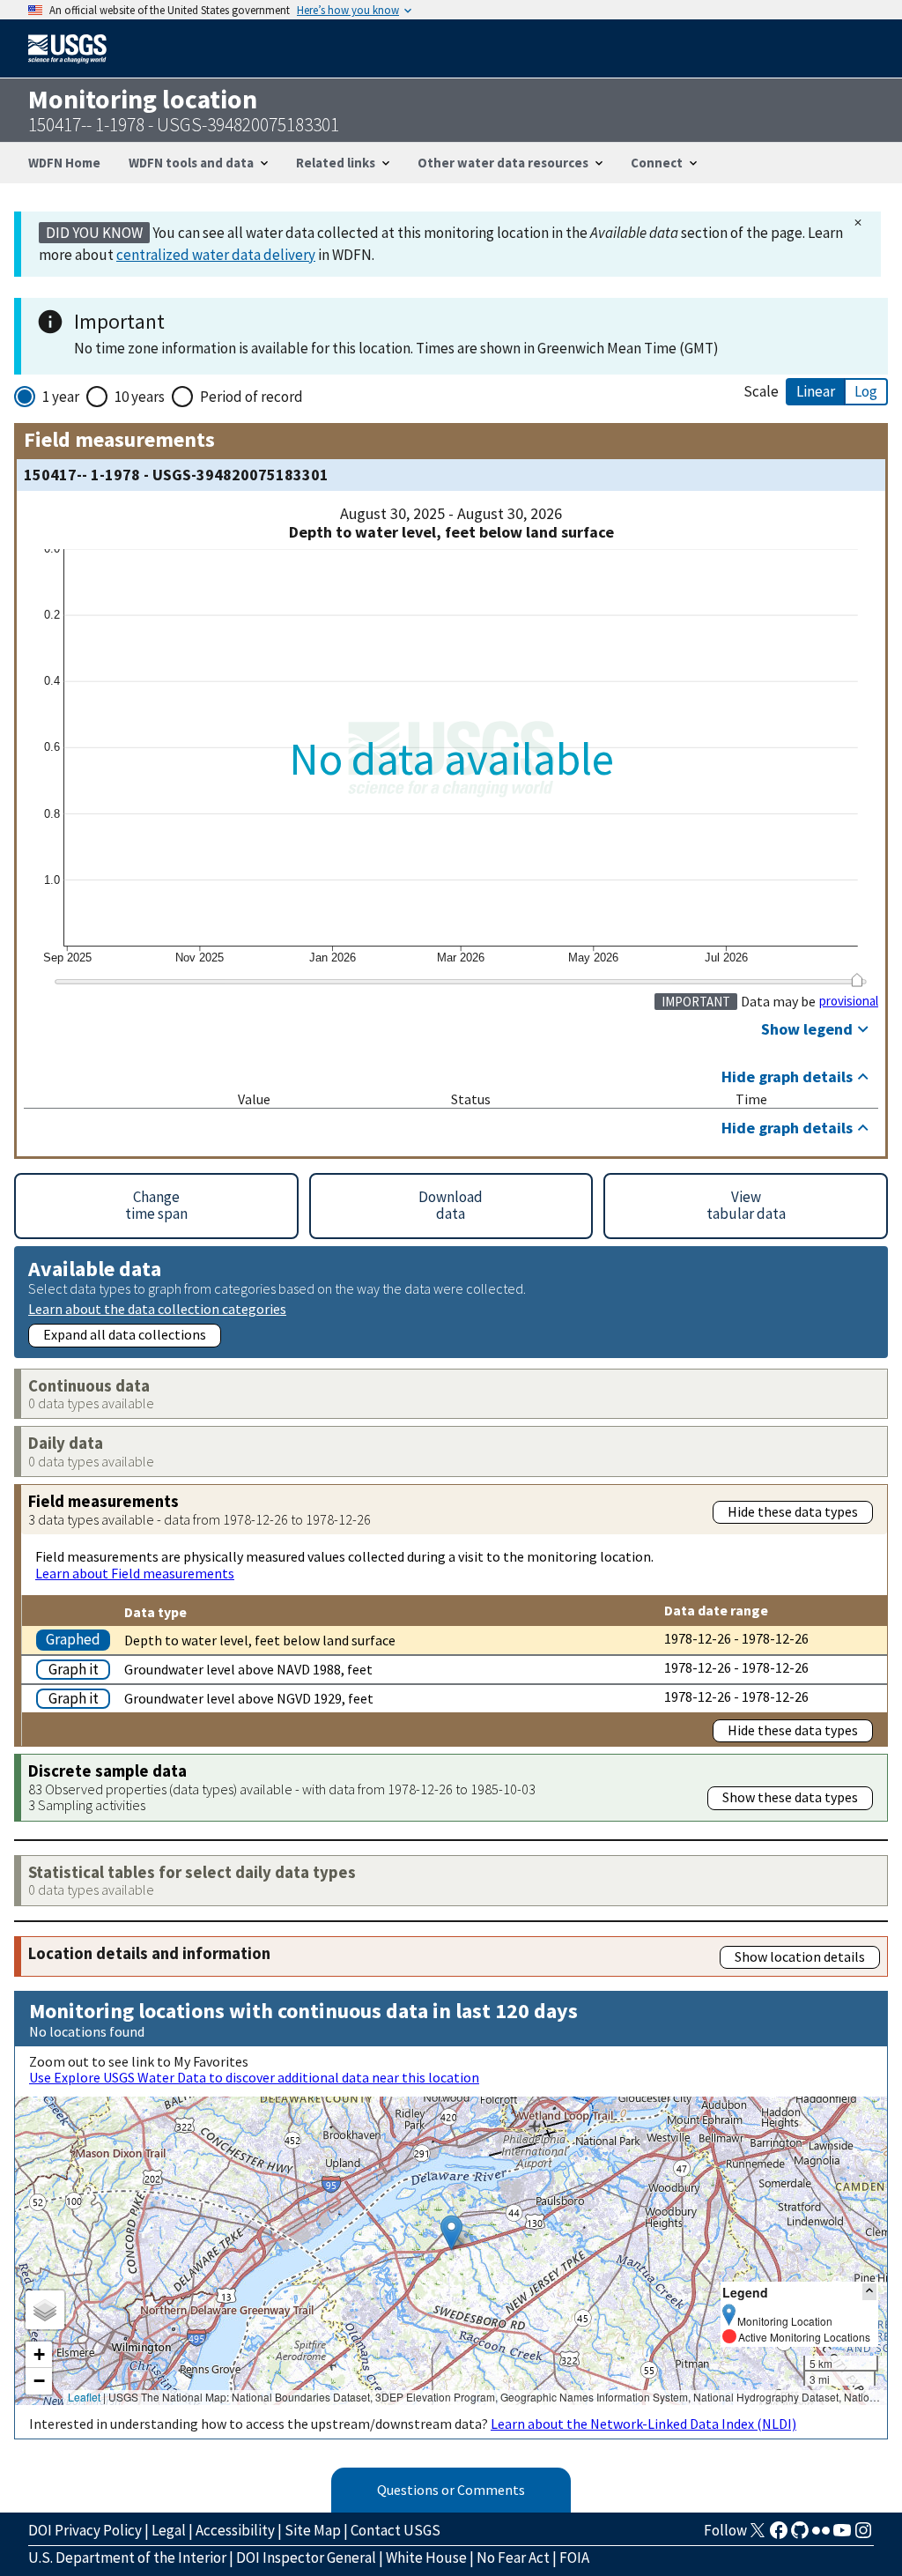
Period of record (251, 397)
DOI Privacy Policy (85, 2530)
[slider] (857, 980)
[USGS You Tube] (842, 2535)
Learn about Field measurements (135, 1573)
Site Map (313, 2530)
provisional (849, 1001)
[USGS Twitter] (758, 2535)
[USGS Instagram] (863, 2535)
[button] (451, 2233)
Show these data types (790, 1797)
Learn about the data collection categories (157, 1308)
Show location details (800, 1956)
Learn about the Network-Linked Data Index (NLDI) (643, 2424)
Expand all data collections (125, 1334)
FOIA (574, 2557)
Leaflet (84, 2397)
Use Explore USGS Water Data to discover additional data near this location (254, 2077)
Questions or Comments (451, 2490)
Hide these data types (793, 1511)
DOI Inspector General (306, 2557)
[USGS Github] (800, 2535)
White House (426, 2557)
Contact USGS (396, 2530)
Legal (169, 2530)
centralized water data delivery (216, 255)
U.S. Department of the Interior (127, 2557)
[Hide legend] (869, 2292)
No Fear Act (513, 2557)
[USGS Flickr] (821, 2535)
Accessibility (235, 2530)
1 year (61, 397)
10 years (140, 397)
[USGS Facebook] (779, 2535)
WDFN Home (64, 163)
